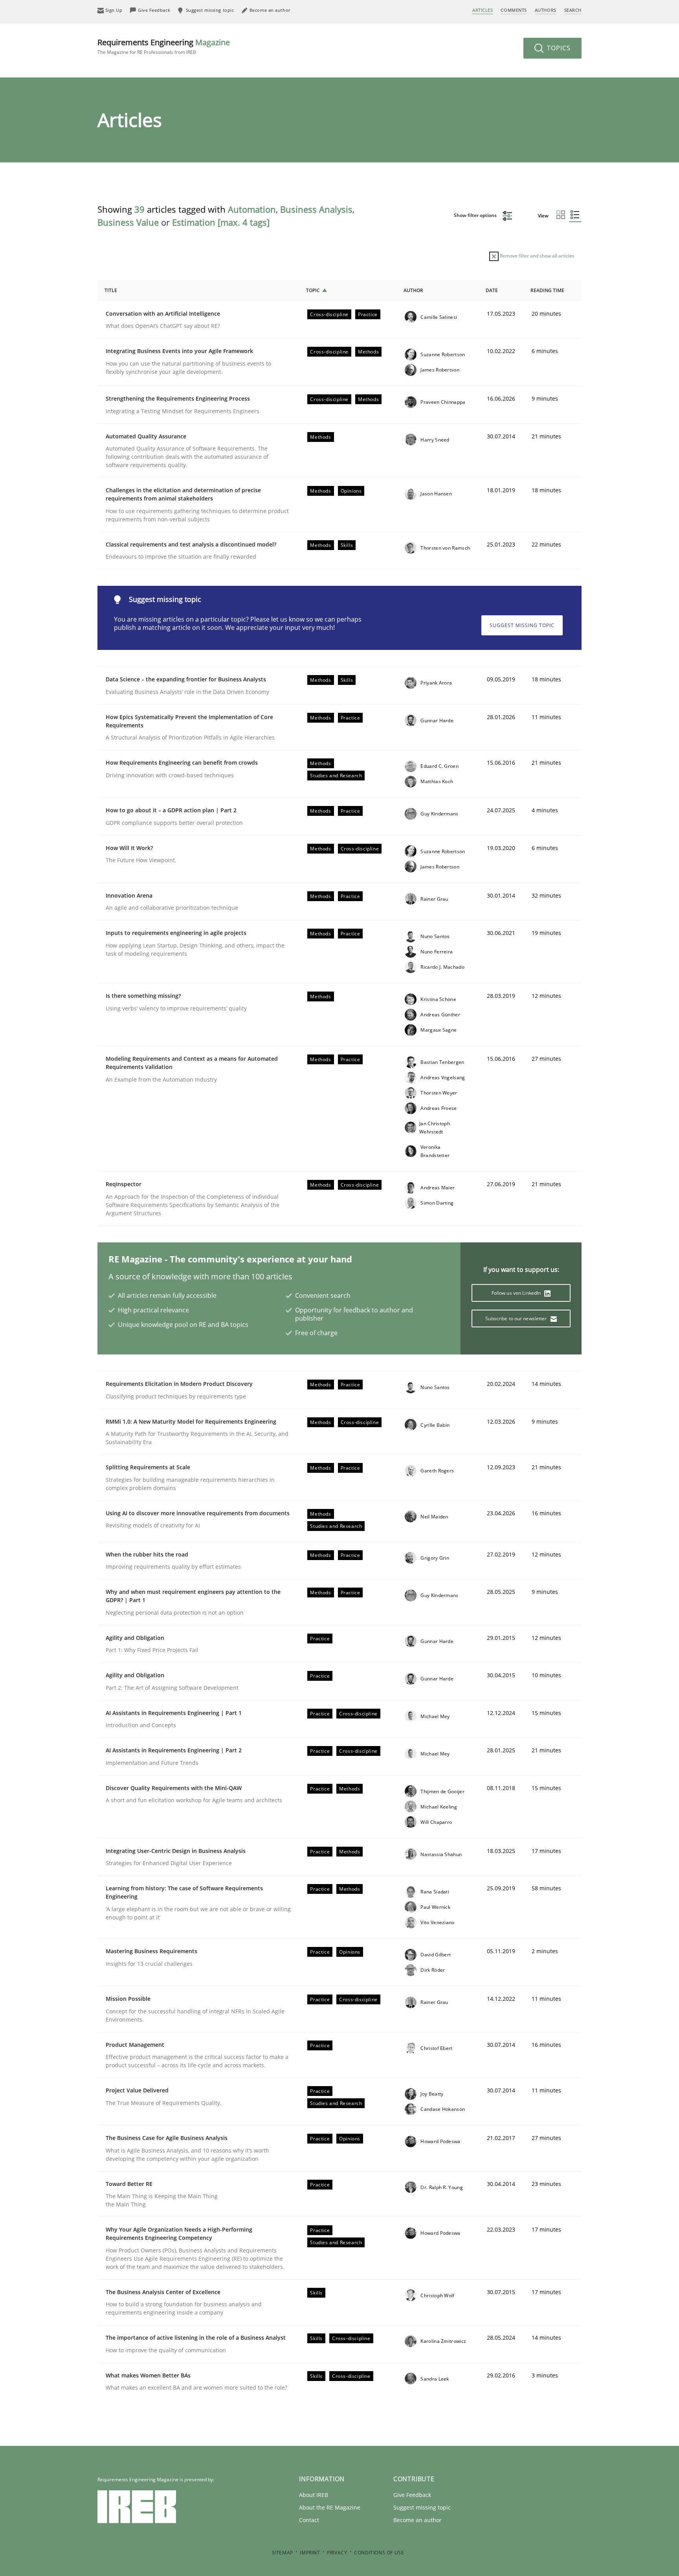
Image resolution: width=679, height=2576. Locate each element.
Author (413, 290)
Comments (514, 10)
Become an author (417, 2520)
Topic (313, 290)
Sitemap (283, 2553)
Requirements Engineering (164, 46)
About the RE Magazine (330, 2507)
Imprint (310, 2553)
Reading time (547, 290)
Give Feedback (412, 2495)
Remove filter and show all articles (537, 256)
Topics (558, 48)
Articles (483, 10)
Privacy (337, 2553)
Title (111, 290)
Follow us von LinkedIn (517, 1293)
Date (492, 290)
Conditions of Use (379, 2553)
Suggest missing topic (522, 625)
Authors (546, 10)
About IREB (314, 2495)
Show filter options (476, 215)
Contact (309, 2520)
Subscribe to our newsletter (517, 1318)
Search (573, 10)
